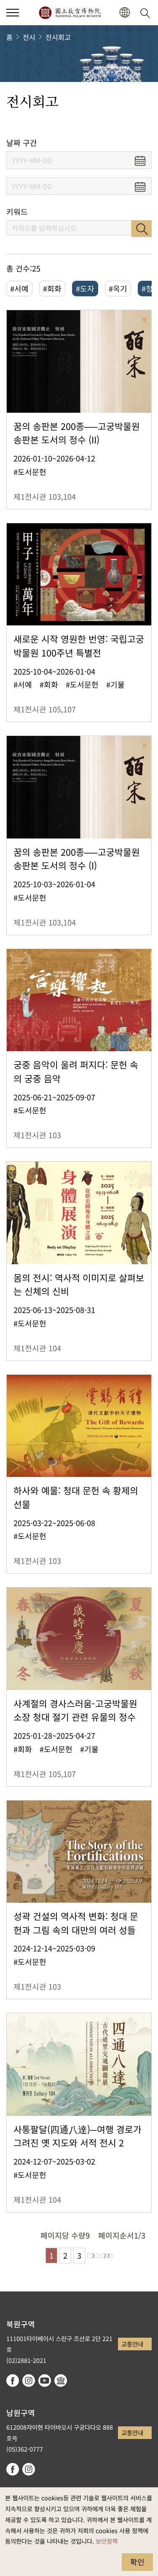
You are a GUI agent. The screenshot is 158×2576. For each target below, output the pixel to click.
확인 (137, 2562)
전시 (29, 37)
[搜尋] (147, 13)
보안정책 (107, 2541)
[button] (13, 13)
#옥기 (118, 288)
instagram (29, 2381)
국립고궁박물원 (70, 13)
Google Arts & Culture (61, 2381)
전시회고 (58, 37)
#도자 (85, 288)
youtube (45, 2381)
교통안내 (132, 2344)
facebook (13, 2381)
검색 (142, 229)
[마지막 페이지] (107, 2256)
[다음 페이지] (93, 2256)
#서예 (19, 288)
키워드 (17, 212)
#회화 (52, 288)
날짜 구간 (22, 143)
